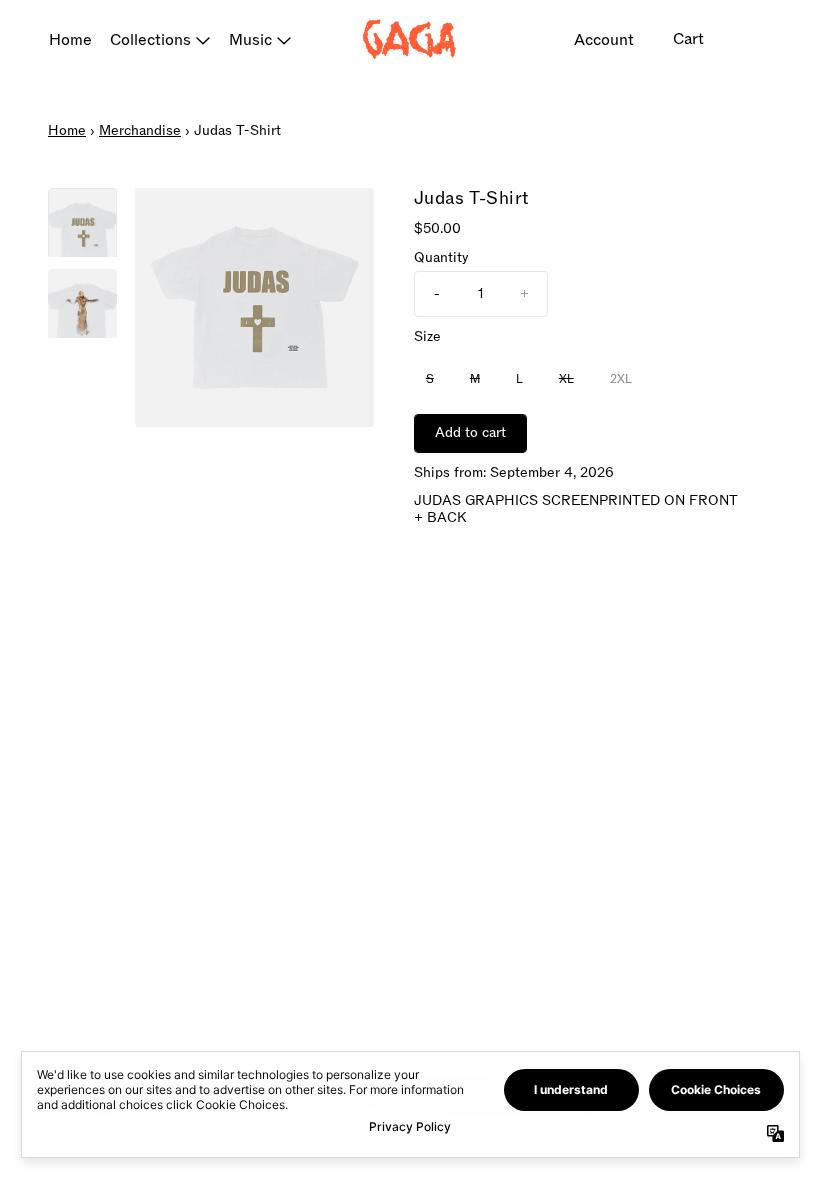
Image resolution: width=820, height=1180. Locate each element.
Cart (688, 39)
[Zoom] (254, 307)
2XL (621, 379)
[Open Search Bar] (750, 40)
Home (70, 40)
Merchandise (140, 130)
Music (250, 40)
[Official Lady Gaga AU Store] (410, 39)
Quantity (441, 258)
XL (566, 379)
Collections (150, 40)
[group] (82, 222)
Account (604, 40)
